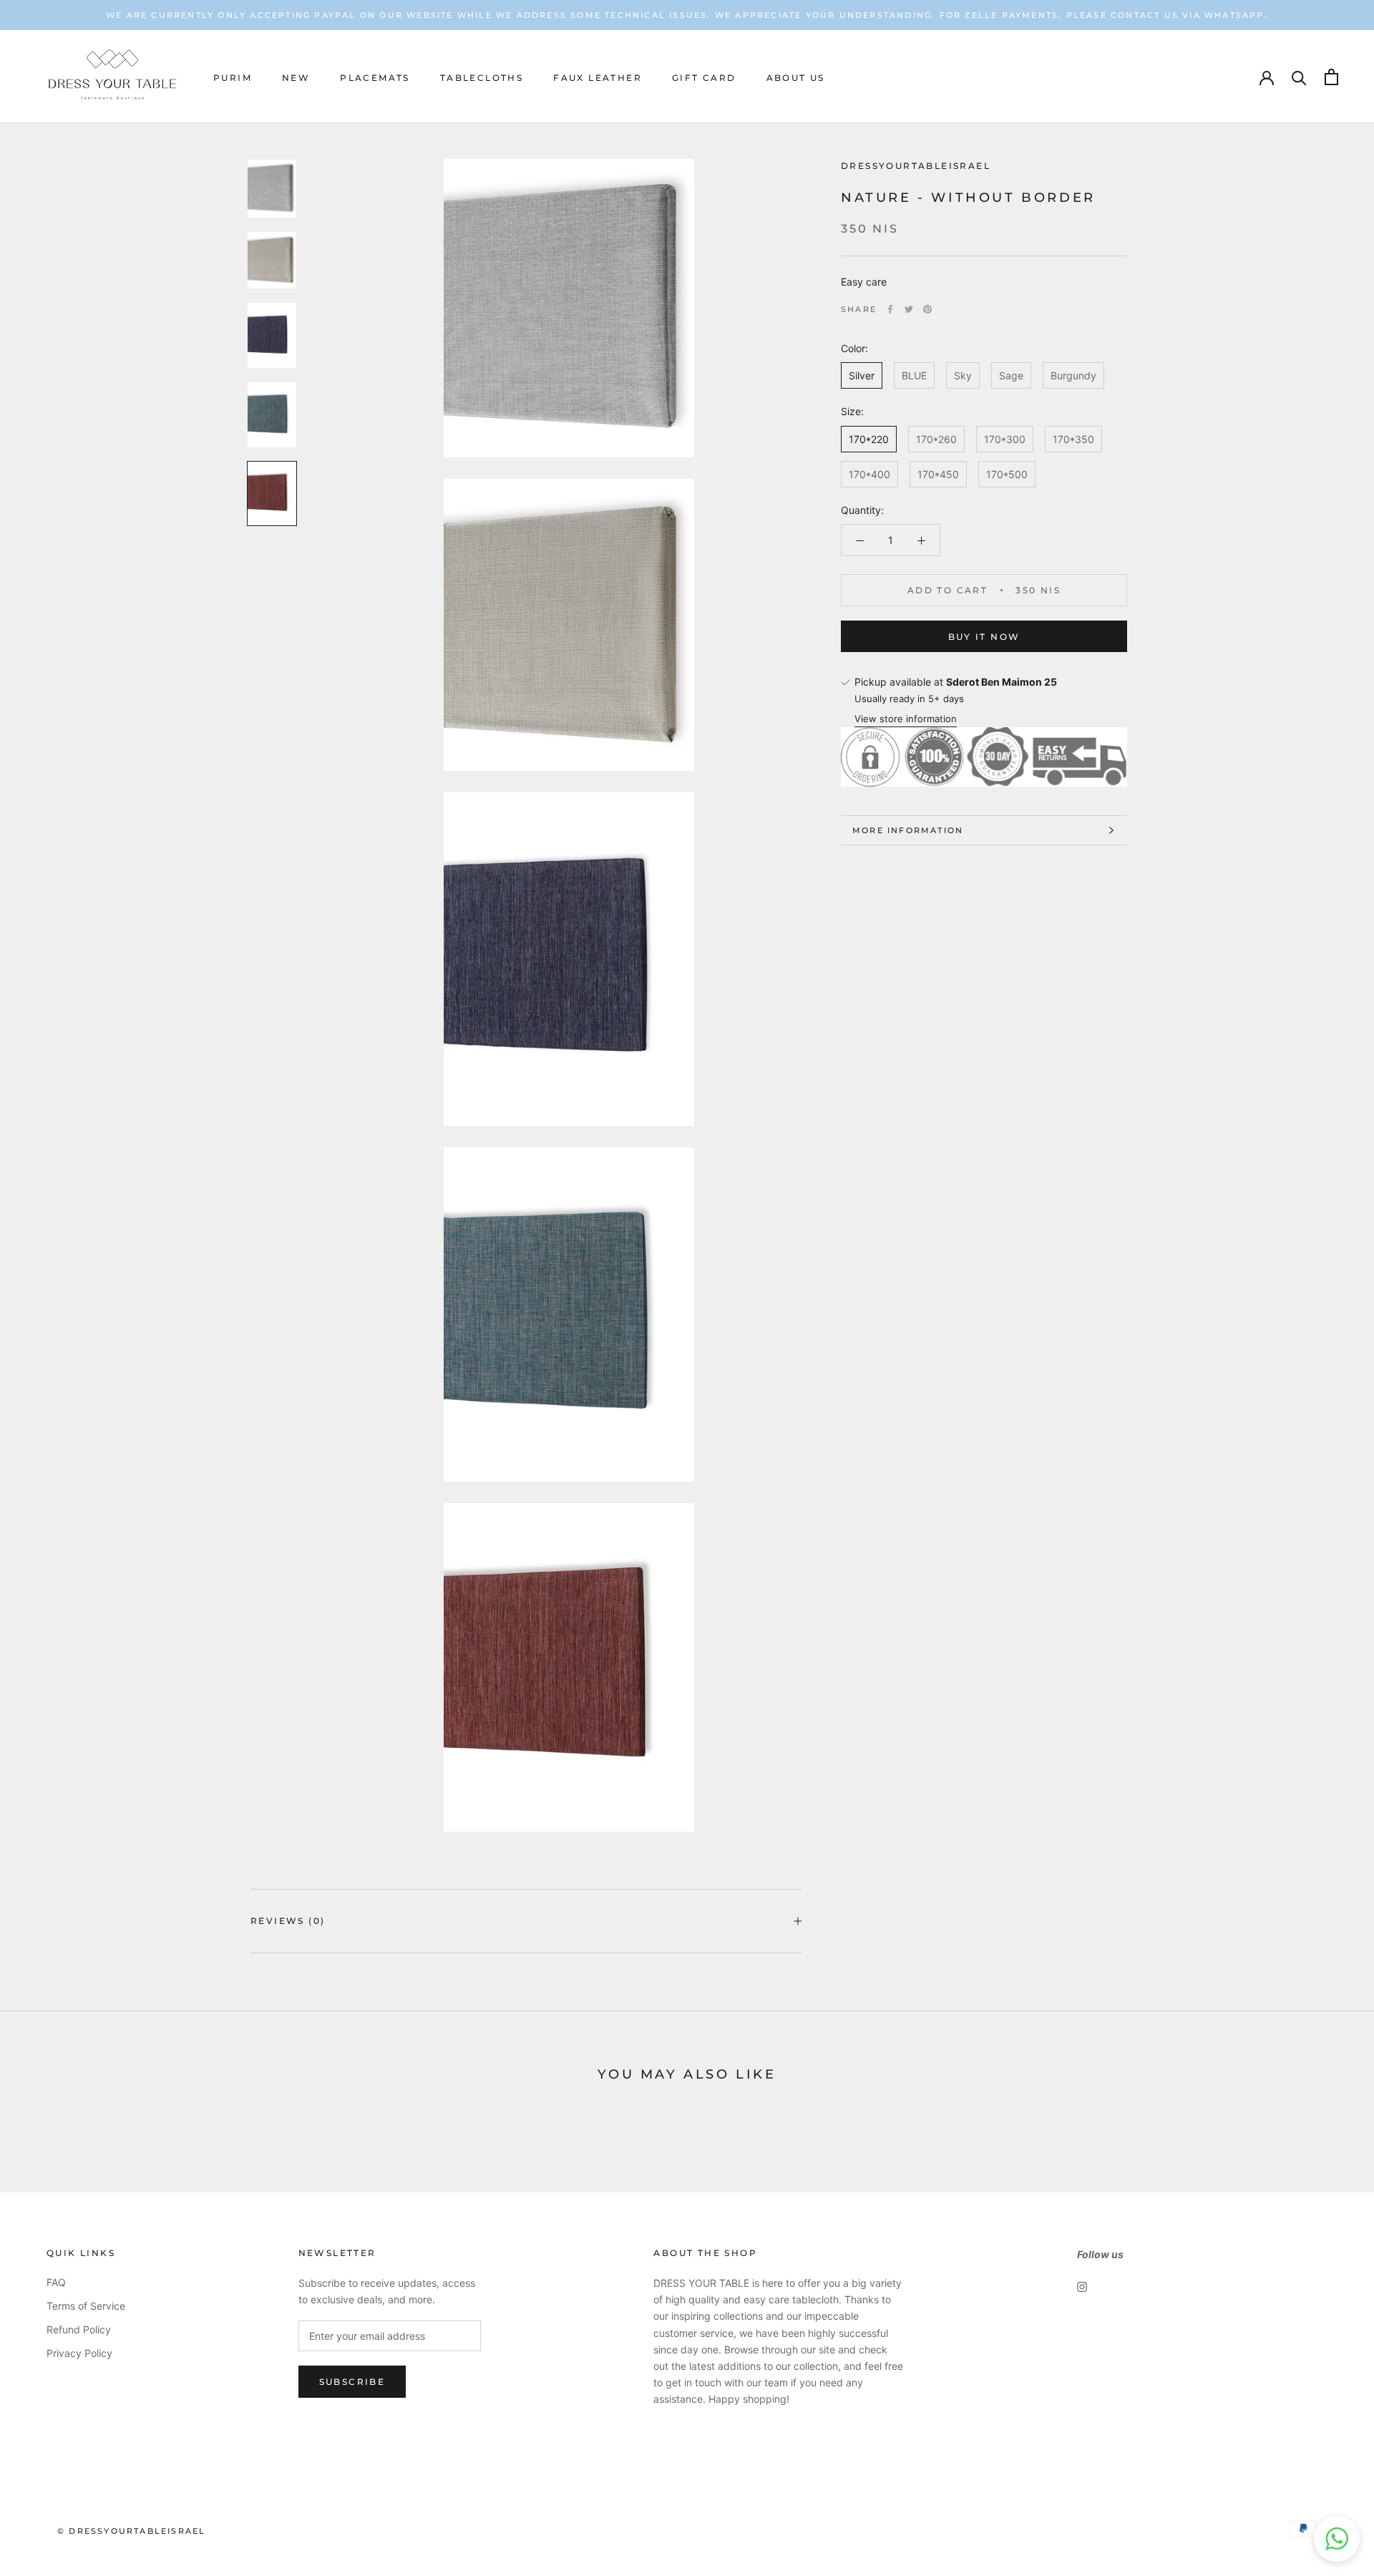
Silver (862, 375)
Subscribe (352, 2382)
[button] (1337, 2539)
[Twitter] (909, 309)
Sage (1011, 375)
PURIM (233, 78)
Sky (963, 375)
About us (796, 78)
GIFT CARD (704, 78)
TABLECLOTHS (482, 78)
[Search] (1299, 77)
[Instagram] (1082, 2286)
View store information (906, 719)
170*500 (1007, 474)
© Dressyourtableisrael (131, 2531)
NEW (296, 78)
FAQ (56, 2282)
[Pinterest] (927, 309)
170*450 (938, 474)
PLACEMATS (375, 78)
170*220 (869, 439)
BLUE (914, 375)
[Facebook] (890, 309)
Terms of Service (86, 2306)
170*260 (936, 439)
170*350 (1073, 439)
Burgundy (1073, 375)
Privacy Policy (79, 2353)
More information (908, 830)
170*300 (1005, 439)
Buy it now (984, 637)
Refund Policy (79, 2329)
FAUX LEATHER (598, 78)
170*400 (869, 474)
